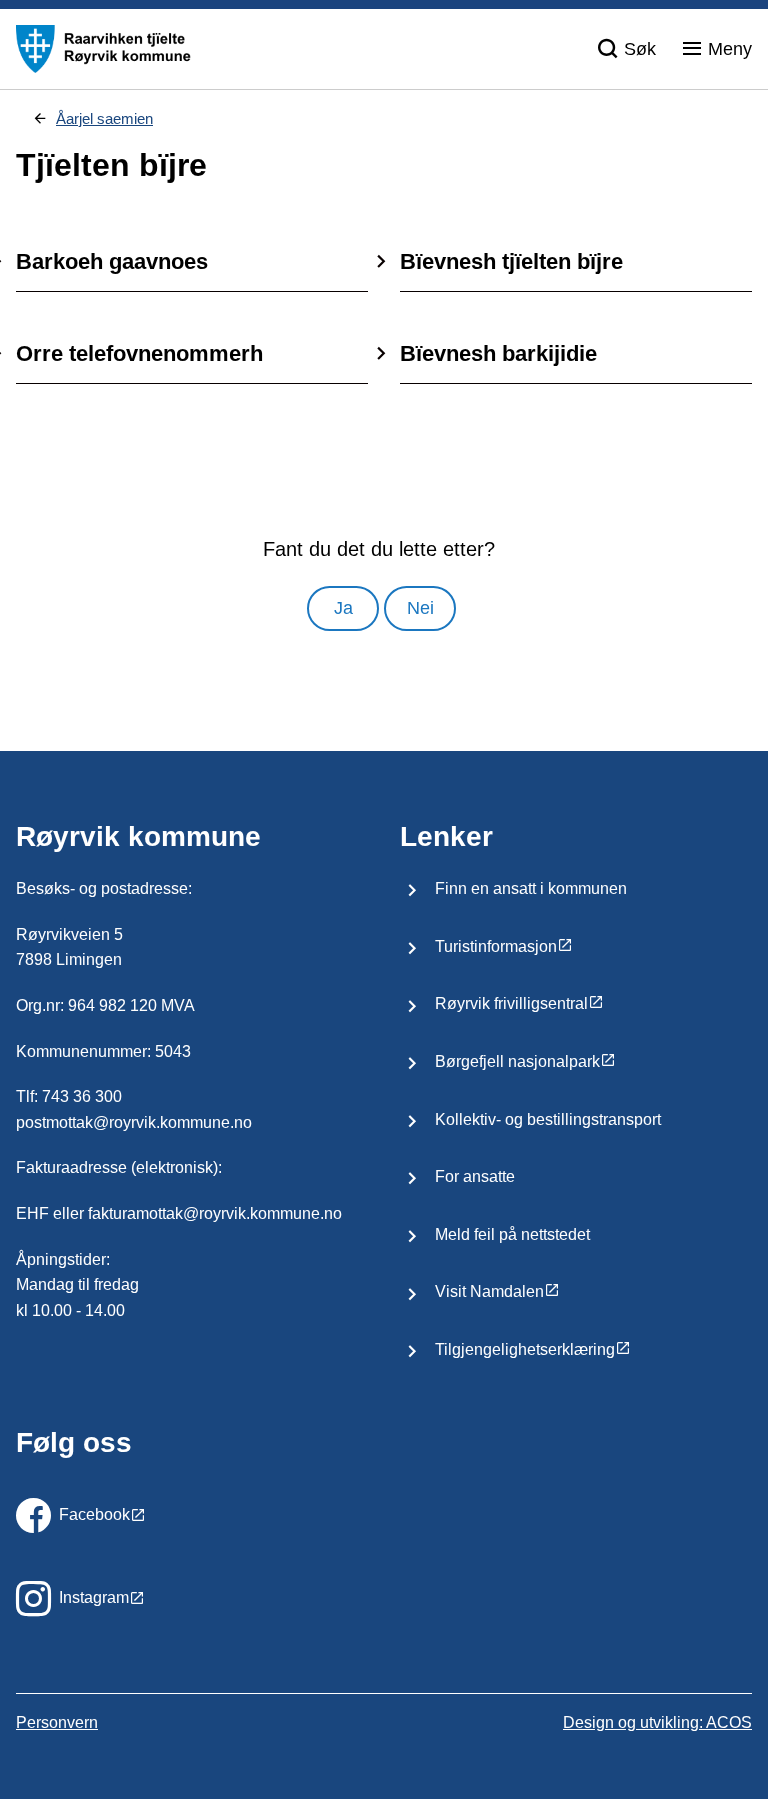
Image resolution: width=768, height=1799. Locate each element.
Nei (420, 608)
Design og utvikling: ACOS (657, 1722)
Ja (343, 608)
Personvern (57, 1722)
